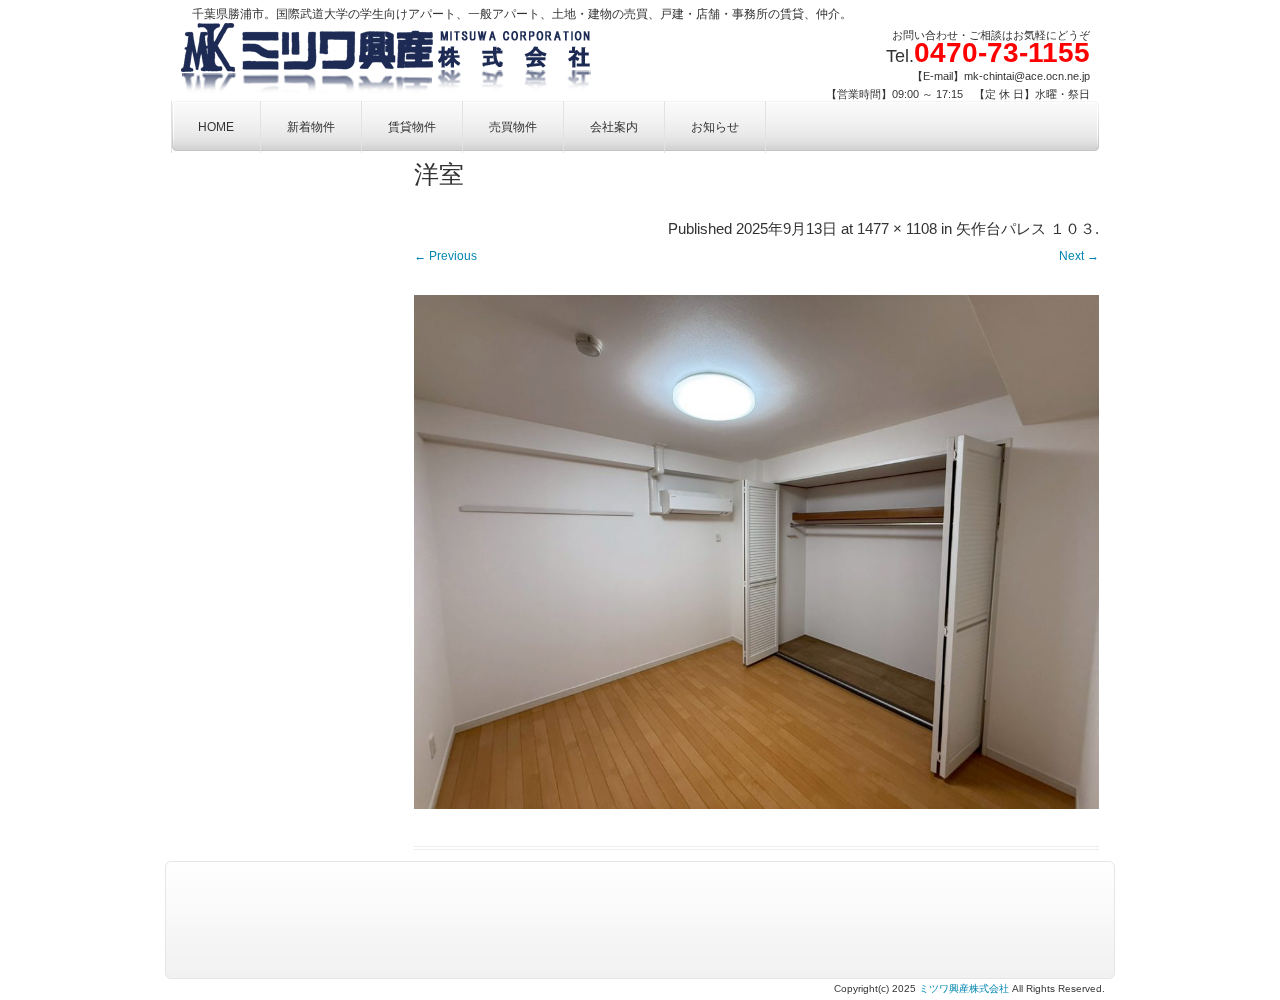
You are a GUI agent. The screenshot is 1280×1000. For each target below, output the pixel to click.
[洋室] (756, 552)
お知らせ (715, 127)
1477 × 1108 (897, 229)
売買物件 (513, 127)
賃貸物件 (412, 127)
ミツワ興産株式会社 (964, 988)
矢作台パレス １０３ (1025, 229)
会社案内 (614, 127)
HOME (216, 127)
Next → (1079, 256)
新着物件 (311, 127)
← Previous (445, 256)
